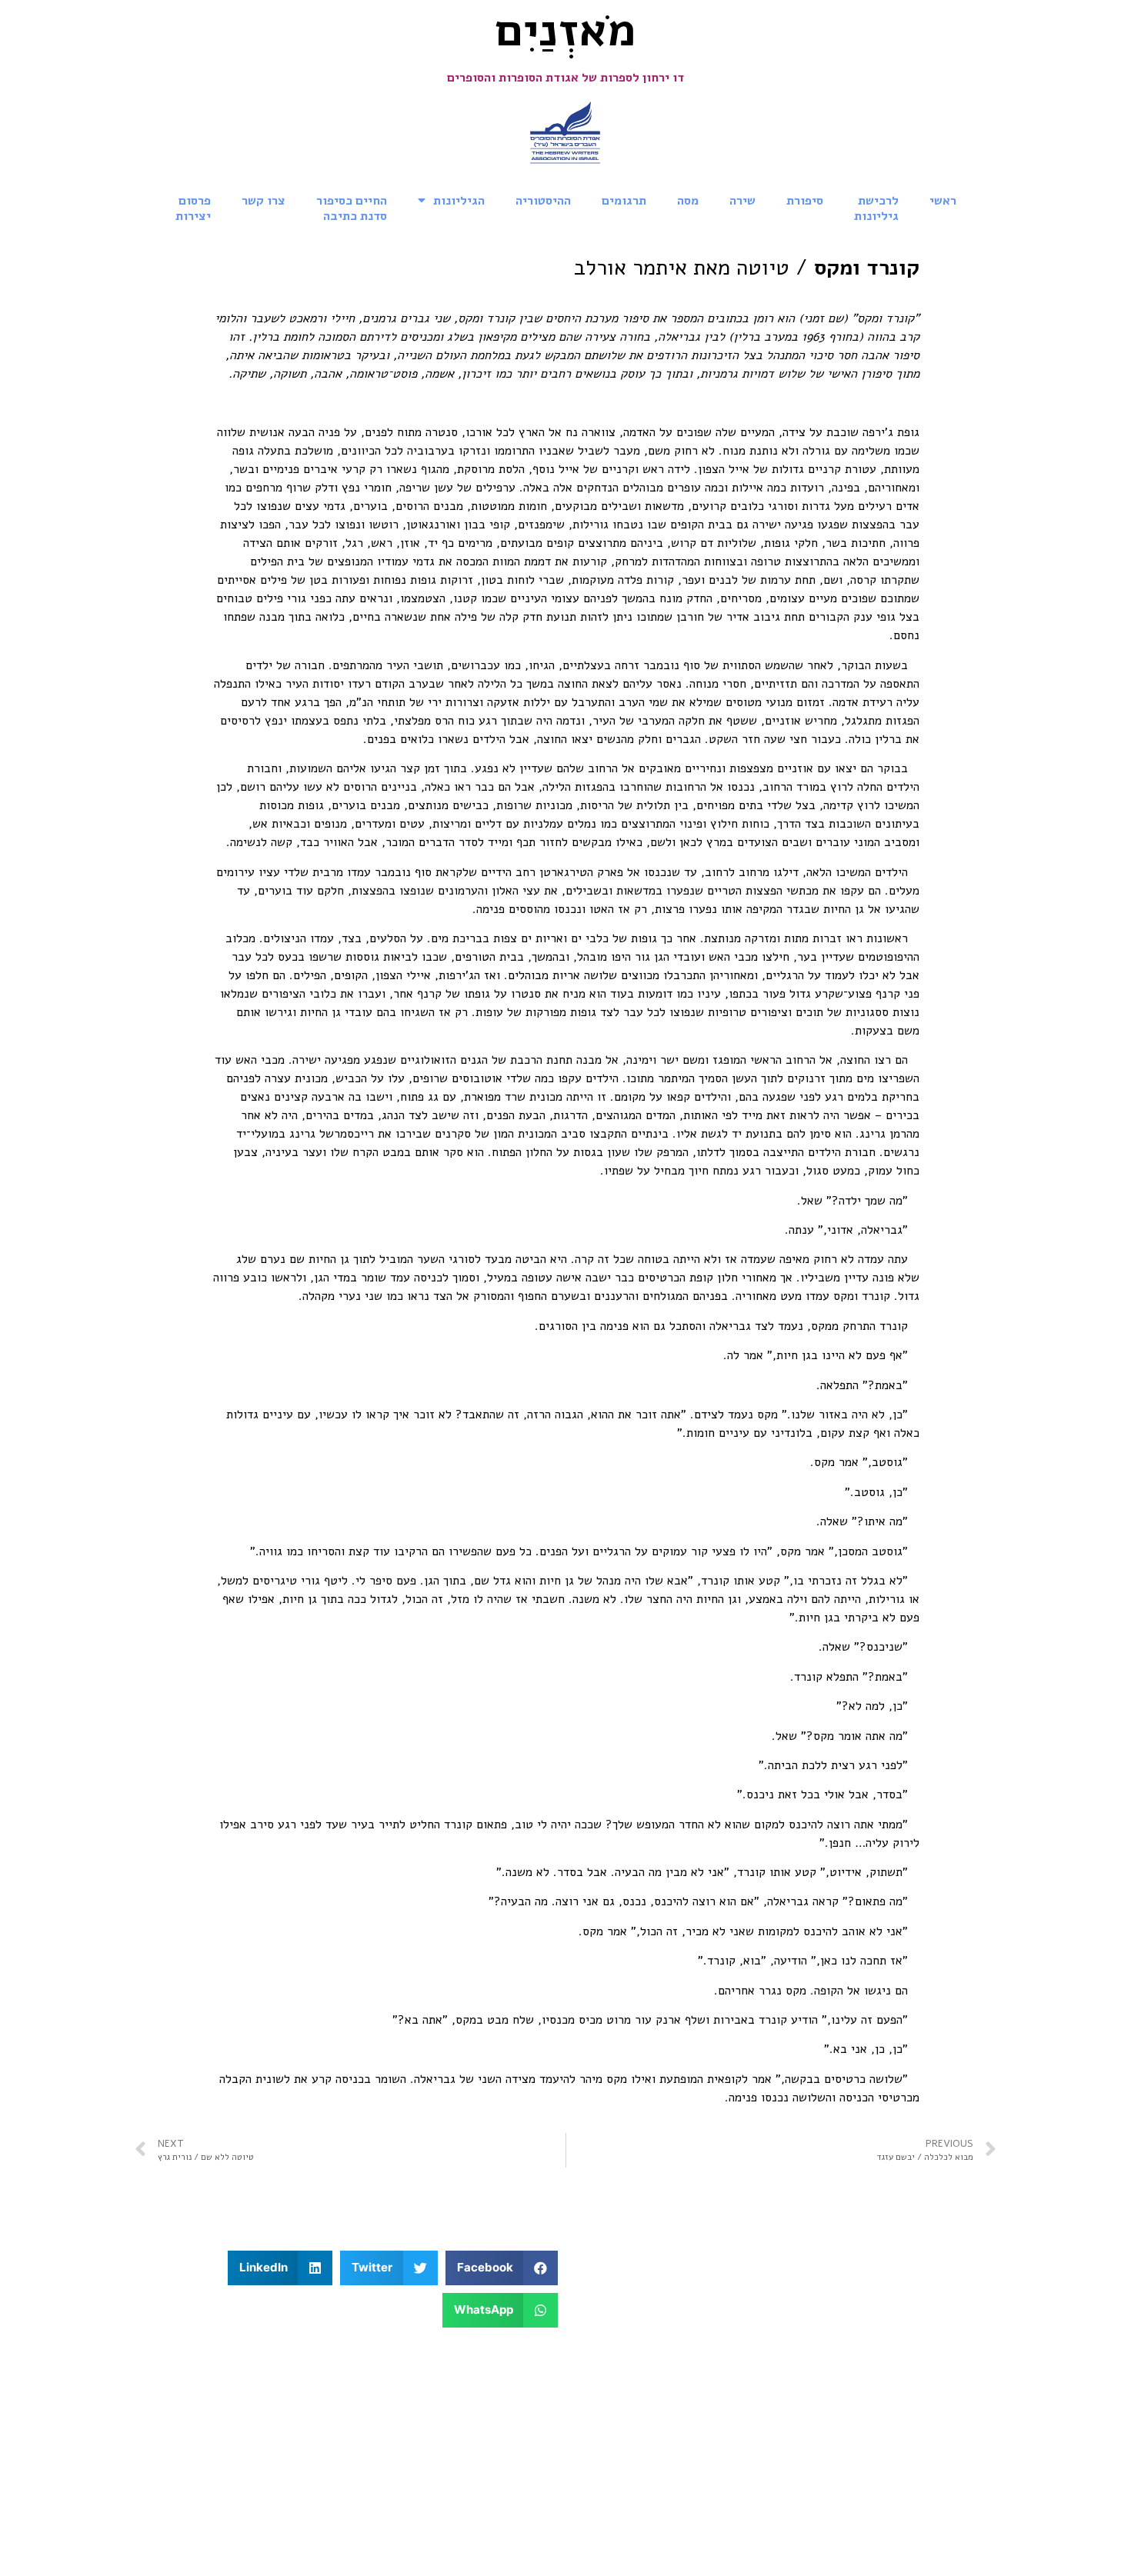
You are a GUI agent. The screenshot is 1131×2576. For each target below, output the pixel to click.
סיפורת (805, 201)
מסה (688, 201)
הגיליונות (459, 201)
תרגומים (624, 201)
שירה (742, 201)
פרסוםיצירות (193, 208)
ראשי (943, 201)
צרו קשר (264, 201)
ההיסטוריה (543, 201)
